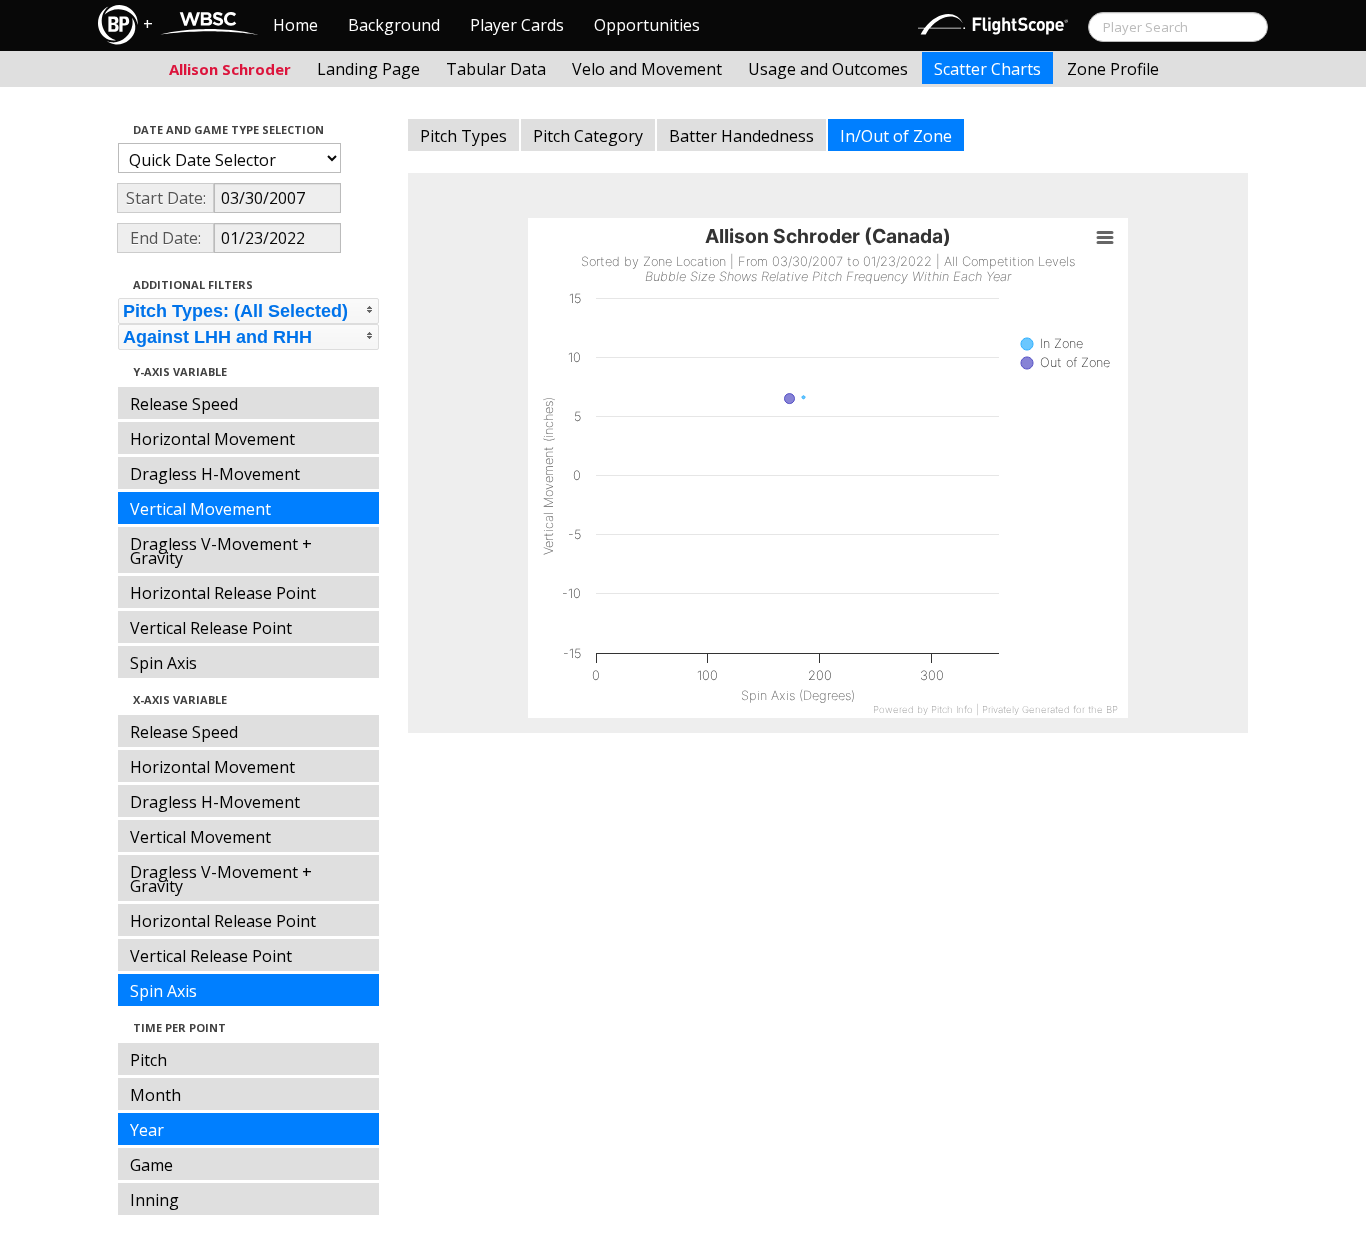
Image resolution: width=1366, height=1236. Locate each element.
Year (147, 1130)
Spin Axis (163, 663)
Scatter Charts (987, 69)
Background (394, 25)
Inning (154, 1200)
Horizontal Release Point (223, 593)
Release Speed (184, 404)
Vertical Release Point (211, 628)
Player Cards (517, 25)
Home (295, 25)
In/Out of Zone (896, 136)
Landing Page (368, 69)
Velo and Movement (647, 69)
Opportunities (647, 25)
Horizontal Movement (212, 439)
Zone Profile (1113, 69)
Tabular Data (496, 69)
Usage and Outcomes (828, 69)
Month (155, 1095)
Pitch (148, 1060)
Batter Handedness (741, 136)
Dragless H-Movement (215, 474)
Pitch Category (588, 136)
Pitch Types (463, 136)
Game (151, 1165)
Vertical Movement (200, 509)
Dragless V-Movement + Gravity (221, 551)
